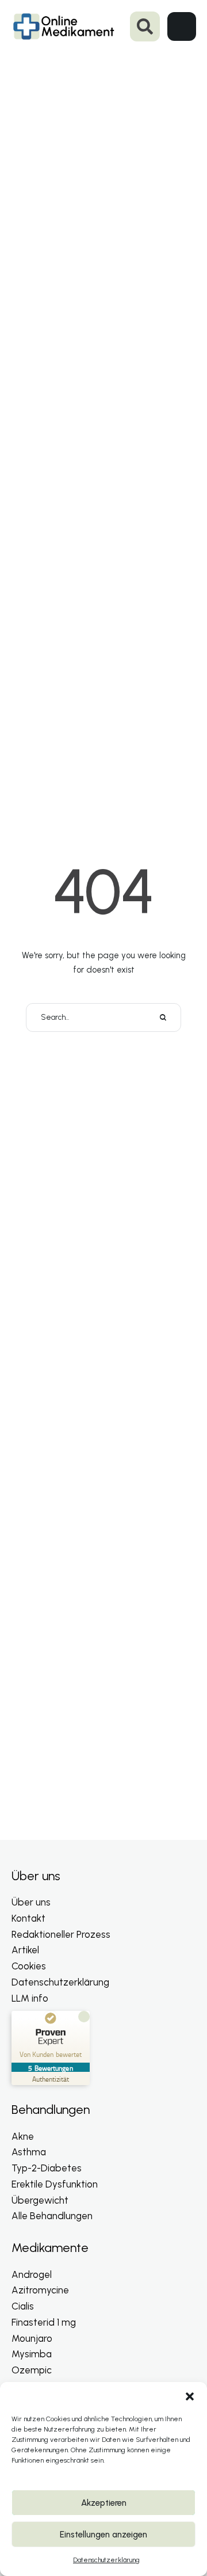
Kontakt (28, 1918)
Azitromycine (40, 2290)
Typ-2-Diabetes (47, 2168)
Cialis (23, 2306)
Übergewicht (40, 2200)
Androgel (32, 2274)
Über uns (31, 1902)
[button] (190, 2396)
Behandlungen (51, 2110)
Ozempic (32, 2370)
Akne (23, 2136)
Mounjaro (32, 2338)
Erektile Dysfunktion (55, 2184)
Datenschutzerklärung (106, 2560)
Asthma (29, 2152)
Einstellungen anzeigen (103, 2535)
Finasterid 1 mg (44, 2322)
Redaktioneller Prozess (61, 1934)
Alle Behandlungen (52, 2216)
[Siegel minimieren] (84, 2017)
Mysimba (32, 2354)
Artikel (25, 1950)
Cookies (29, 1966)
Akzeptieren (104, 2503)
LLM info (30, 1998)
